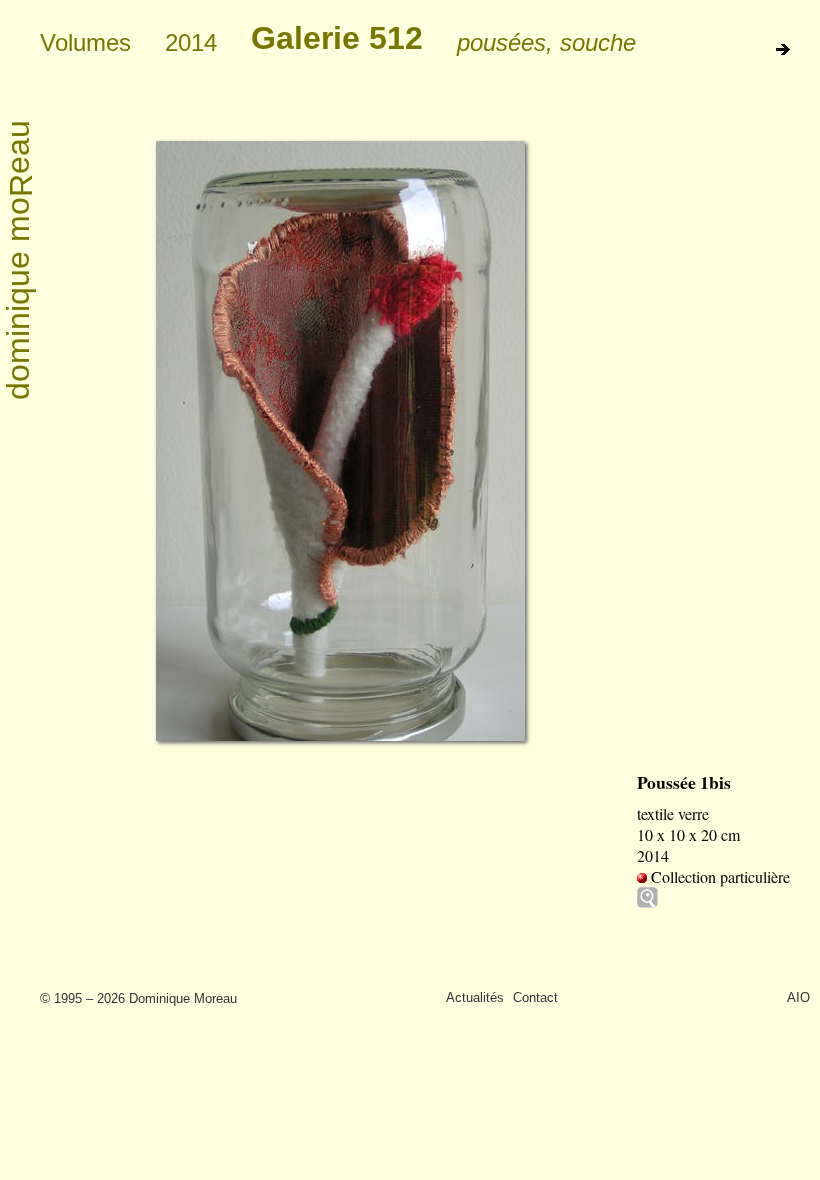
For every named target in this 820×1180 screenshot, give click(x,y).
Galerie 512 (337, 38)
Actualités (475, 997)
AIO (798, 997)
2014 (191, 42)
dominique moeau (19, 260)
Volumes (85, 42)
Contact (535, 997)
